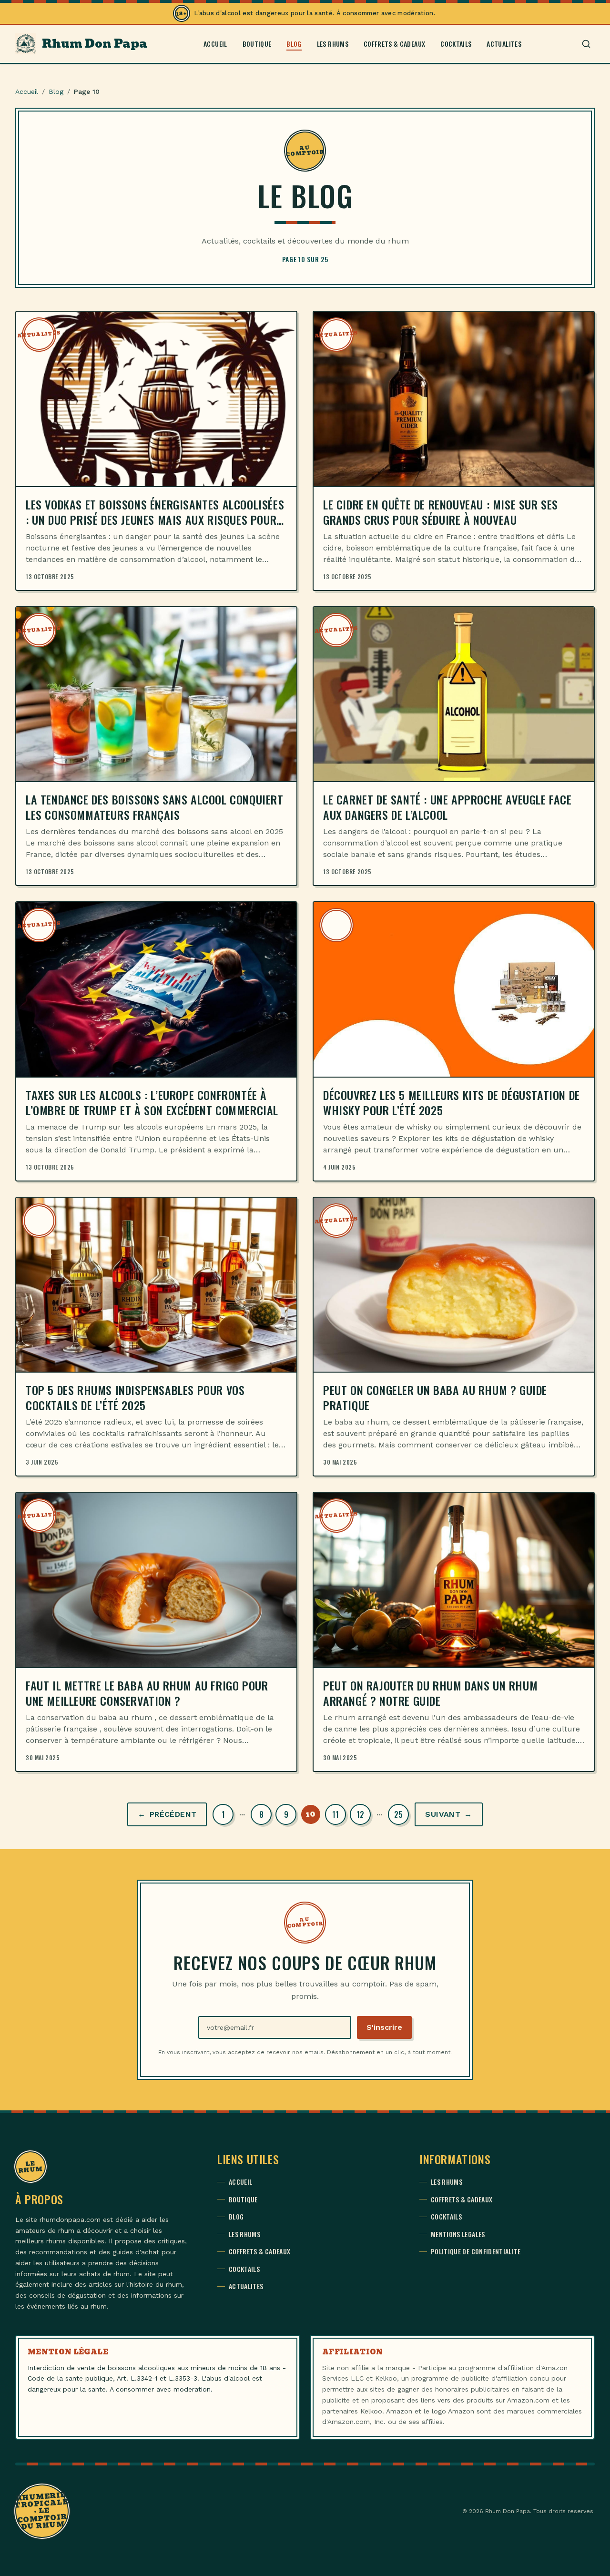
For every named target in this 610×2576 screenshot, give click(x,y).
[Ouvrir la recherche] (586, 44)
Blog (294, 44)
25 (398, 1814)
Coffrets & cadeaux (394, 44)
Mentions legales (458, 2234)
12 (360, 1814)
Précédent (167, 1814)
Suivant (448, 1814)
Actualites (504, 44)
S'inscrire (384, 2027)
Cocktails (456, 44)
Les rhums (333, 44)
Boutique (257, 44)
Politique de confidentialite (476, 2251)
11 (335, 1814)
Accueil (215, 44)
